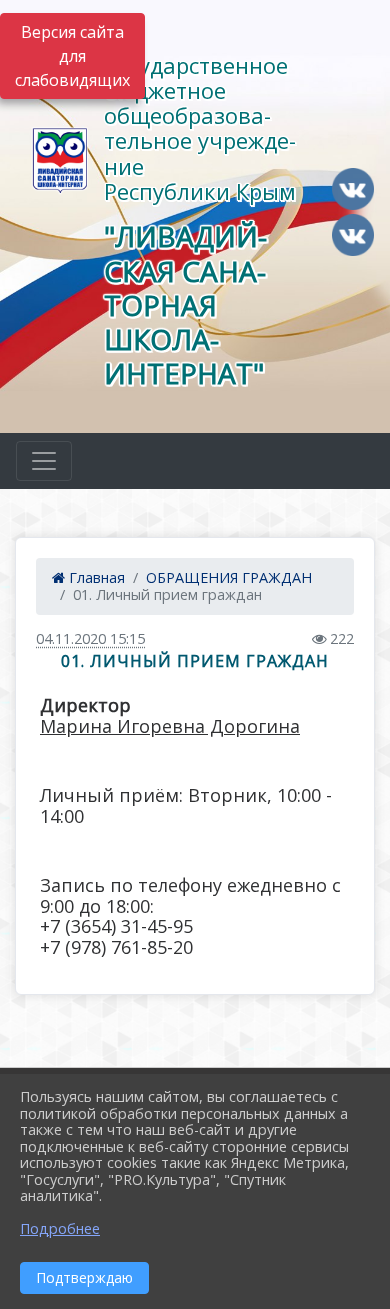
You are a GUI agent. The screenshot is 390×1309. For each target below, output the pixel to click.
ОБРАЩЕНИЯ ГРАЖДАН (229, 577)
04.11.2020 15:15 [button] (90, 638)
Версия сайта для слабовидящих (72, 56)
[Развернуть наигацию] (44, 461)
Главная (95, 577)
